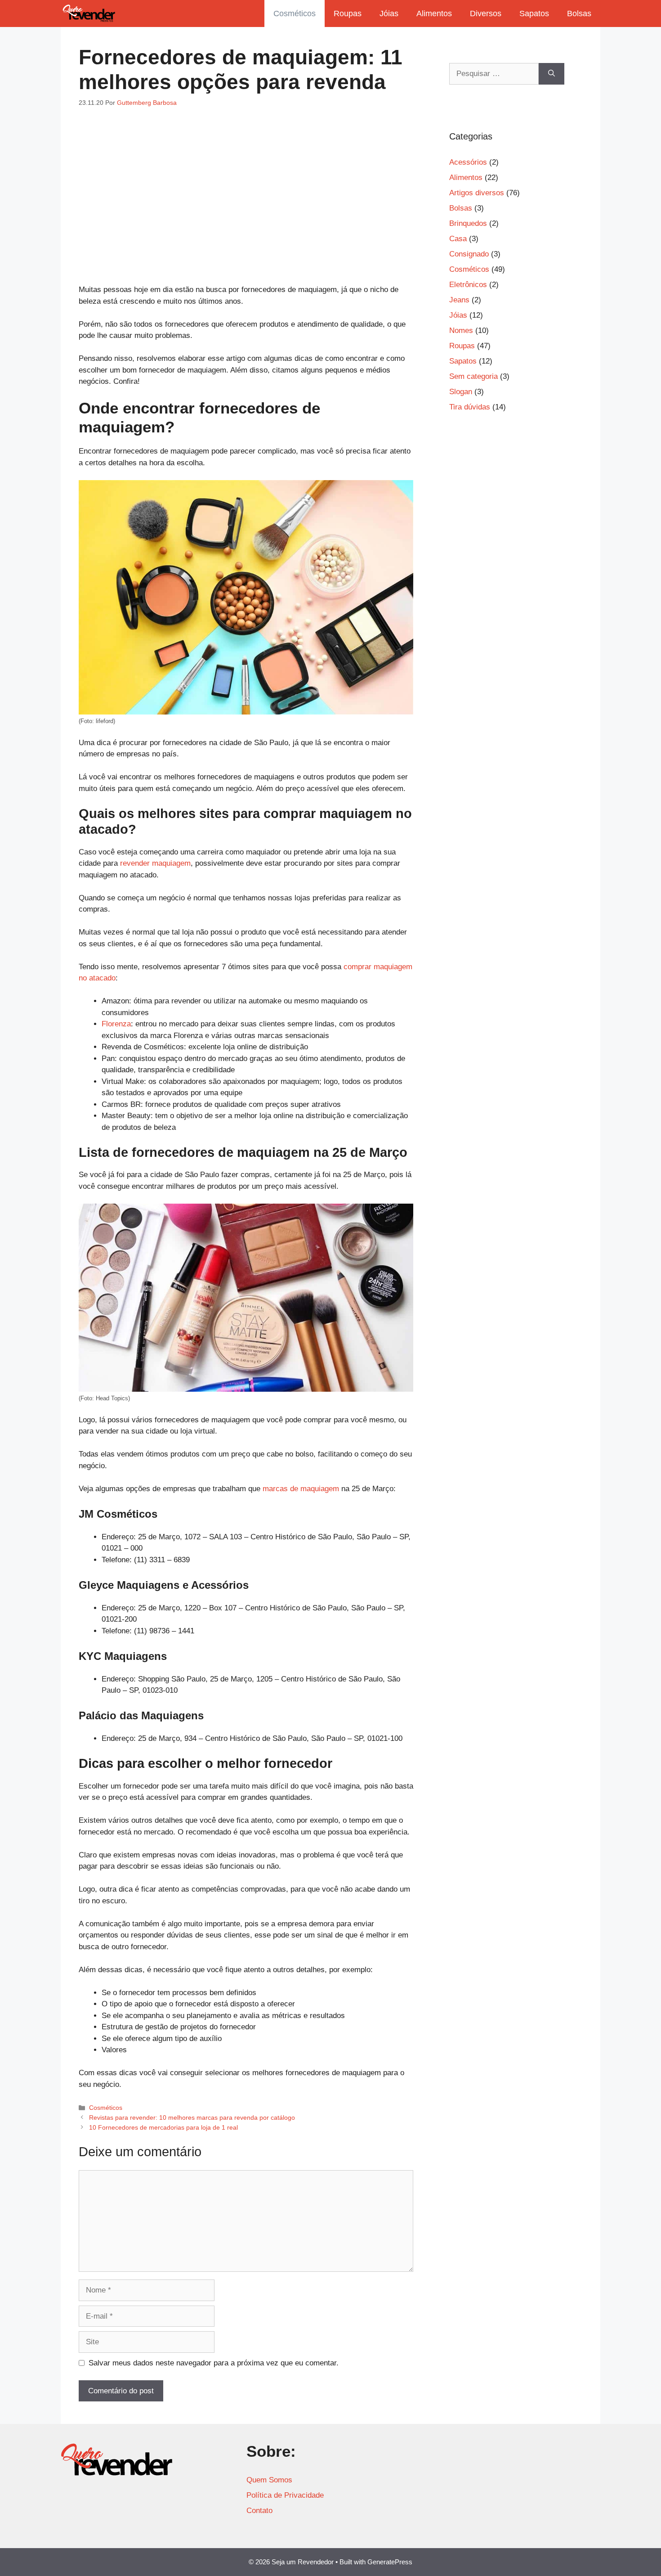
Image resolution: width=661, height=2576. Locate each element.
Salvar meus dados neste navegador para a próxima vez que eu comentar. (214, 2363)
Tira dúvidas (470, 407)
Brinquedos (468, 223)
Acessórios (468, 162)
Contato (259, 2511)
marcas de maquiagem (301, 1489)
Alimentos (434, 13)
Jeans (459, 300)
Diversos (486, 13)
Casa (458, 239)
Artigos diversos (477, 193)
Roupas (348, 13)
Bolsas (579, 13)
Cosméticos (295, 13)
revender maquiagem (155, 863)
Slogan (461, 392)
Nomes (461, 330)
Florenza (116, 1024)
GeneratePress (390, 2562)
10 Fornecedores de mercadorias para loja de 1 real (163, 2127)
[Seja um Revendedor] (89, 13)
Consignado (469, 254)
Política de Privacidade (285, 2495)
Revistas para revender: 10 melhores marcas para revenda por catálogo (192, 2117)
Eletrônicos (468, 285)
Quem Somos (269, 2480)
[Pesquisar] (552, 74)
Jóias (389, 13)
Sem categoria (473, 376)
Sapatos (534, 13)
